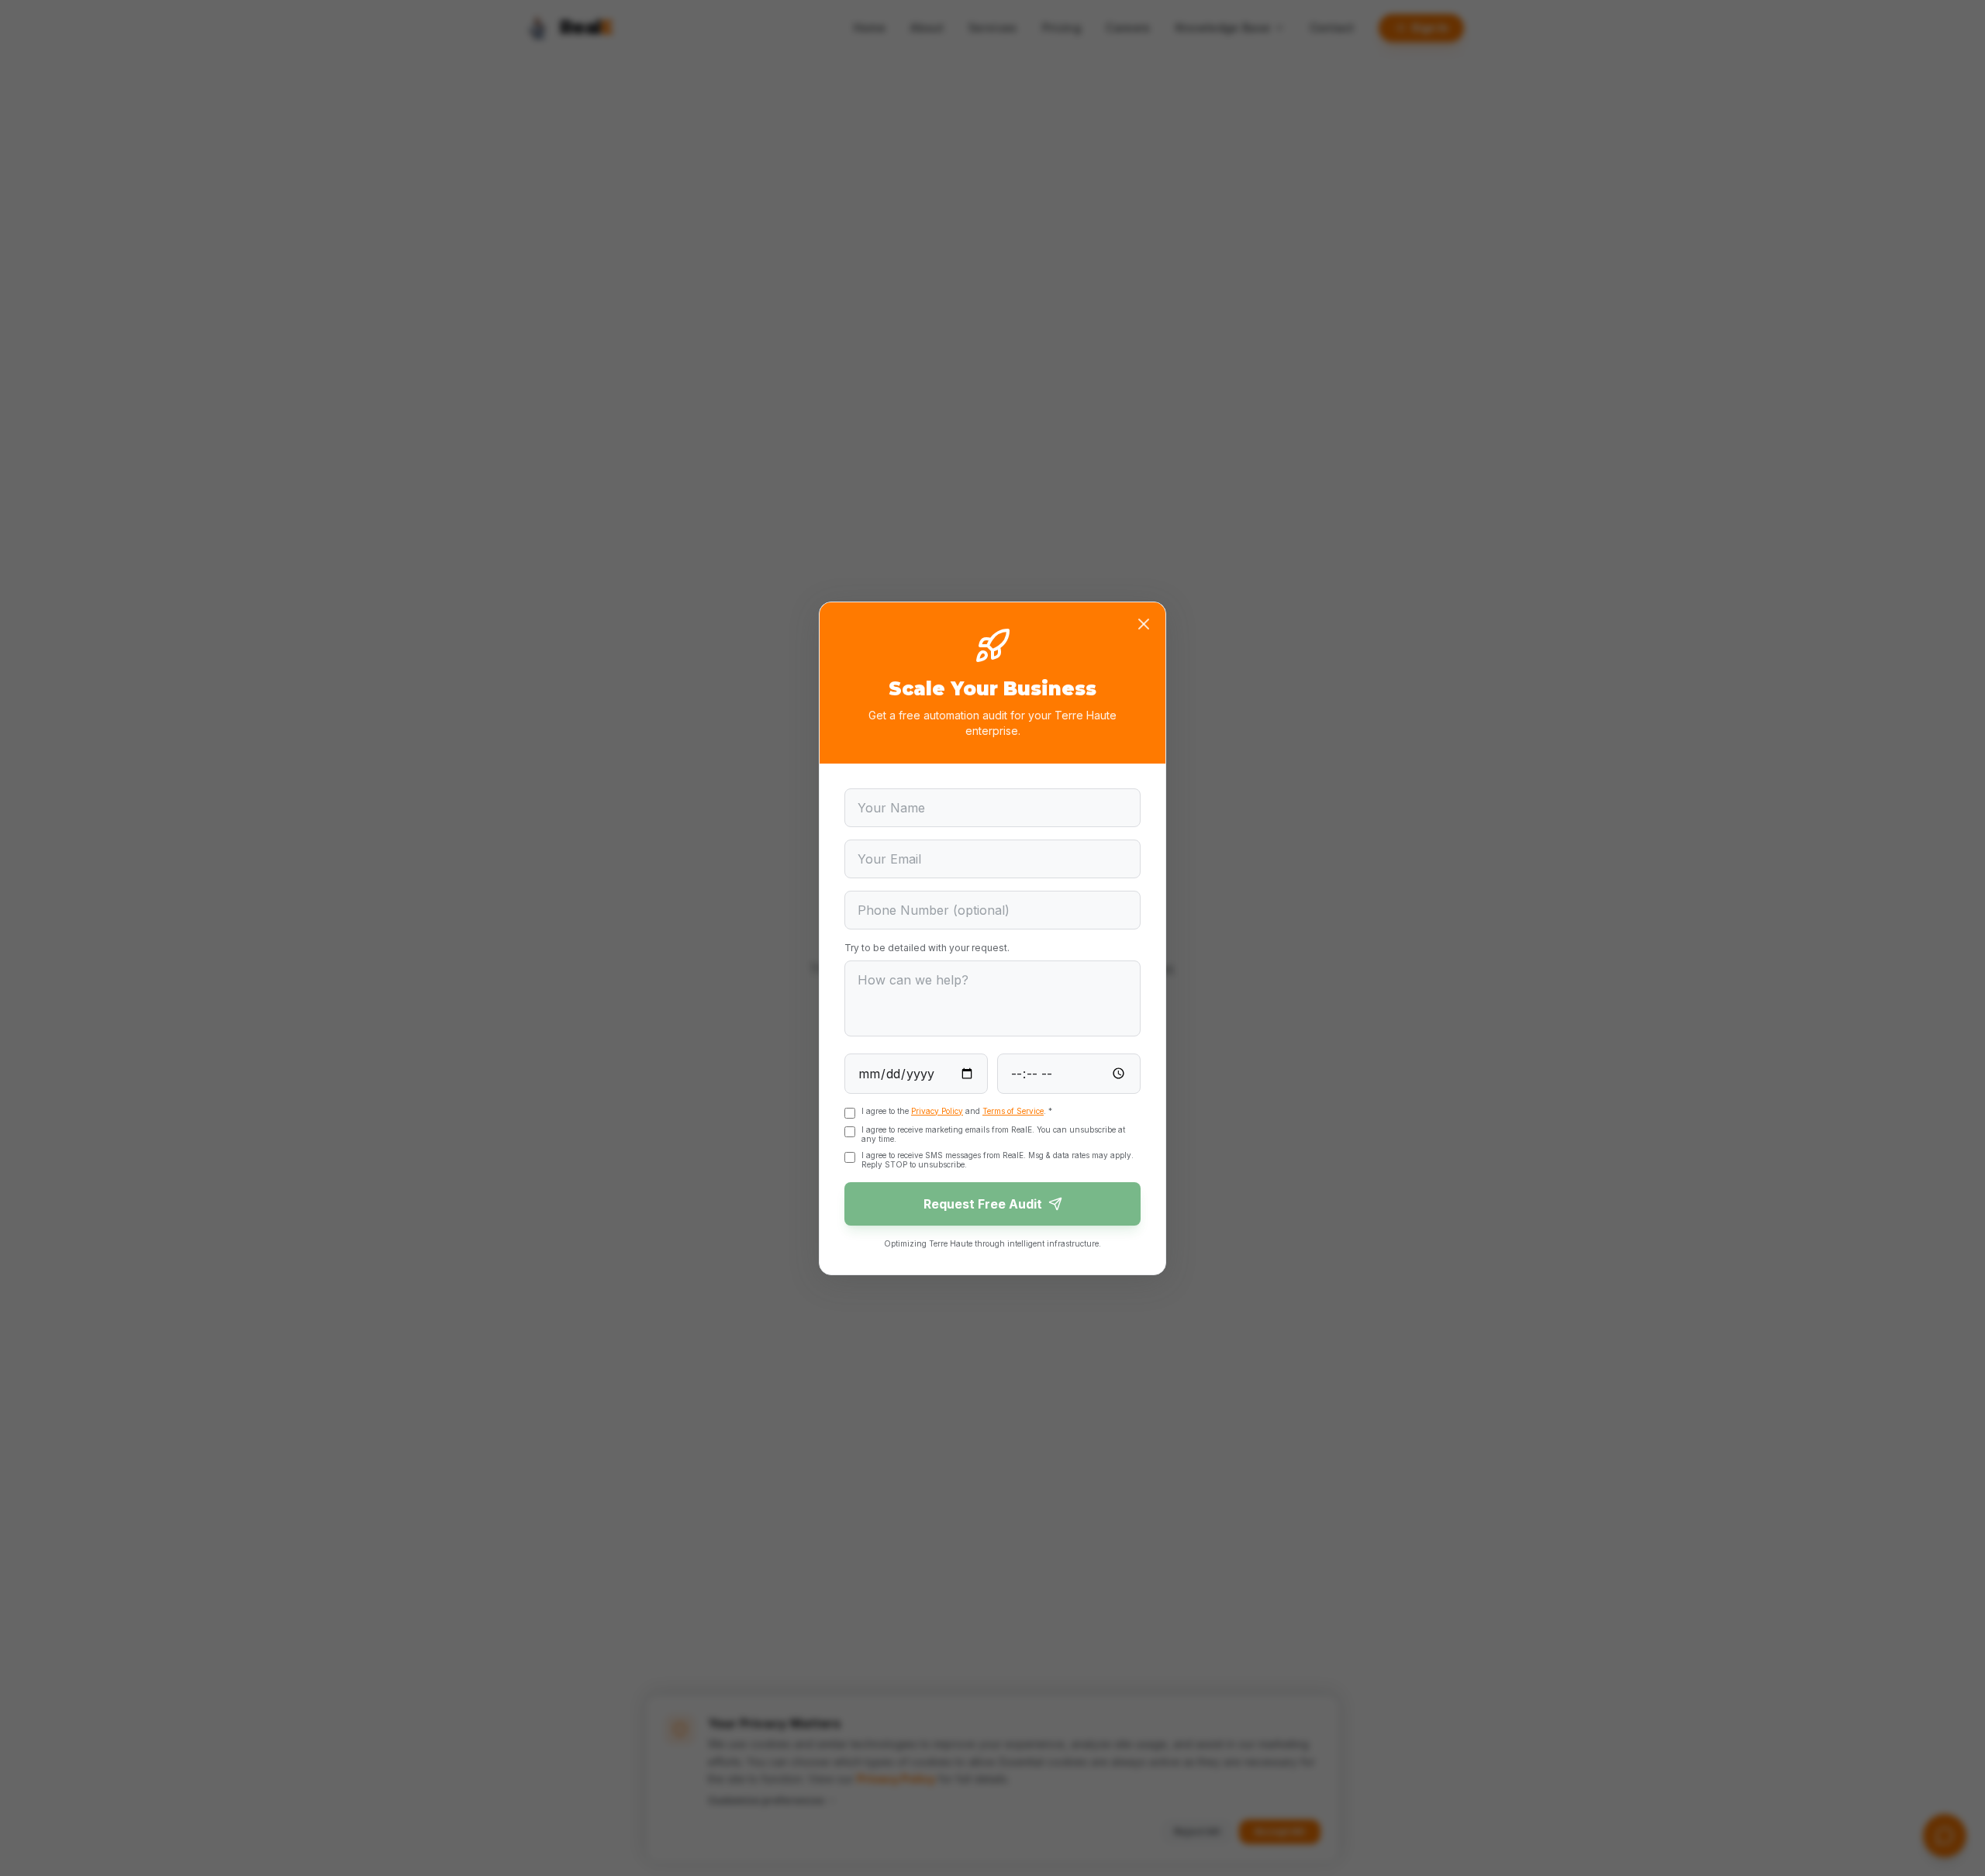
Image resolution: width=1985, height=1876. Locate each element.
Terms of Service (1013, 1111)
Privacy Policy (937, 1111)
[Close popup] (1144, 624)
